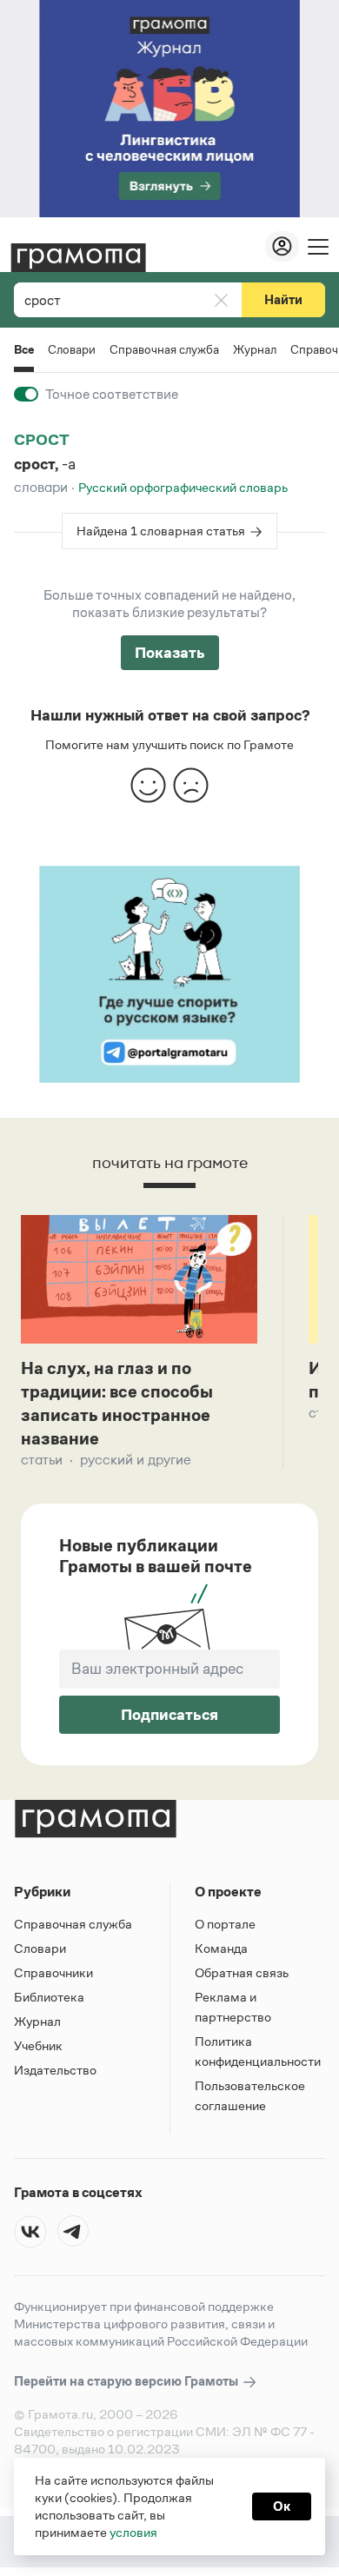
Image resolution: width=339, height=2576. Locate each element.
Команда (221, 1948)
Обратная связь (242, 1972)
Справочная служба (164, 349)
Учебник (38, 2045)
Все (24, 351)
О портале (225, 1924)
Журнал (255, 349)
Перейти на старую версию (127, 2381)
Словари (72, 349)
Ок (282, 2506)
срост (42, 440)
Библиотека (49, 1997)
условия (133, 2532)
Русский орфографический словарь (183, 487)
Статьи (42, 1460)
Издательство (55, 2070)
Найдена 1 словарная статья (161, 531)
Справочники (53, 1972)
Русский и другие (136, 1460)
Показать (170, 653)
